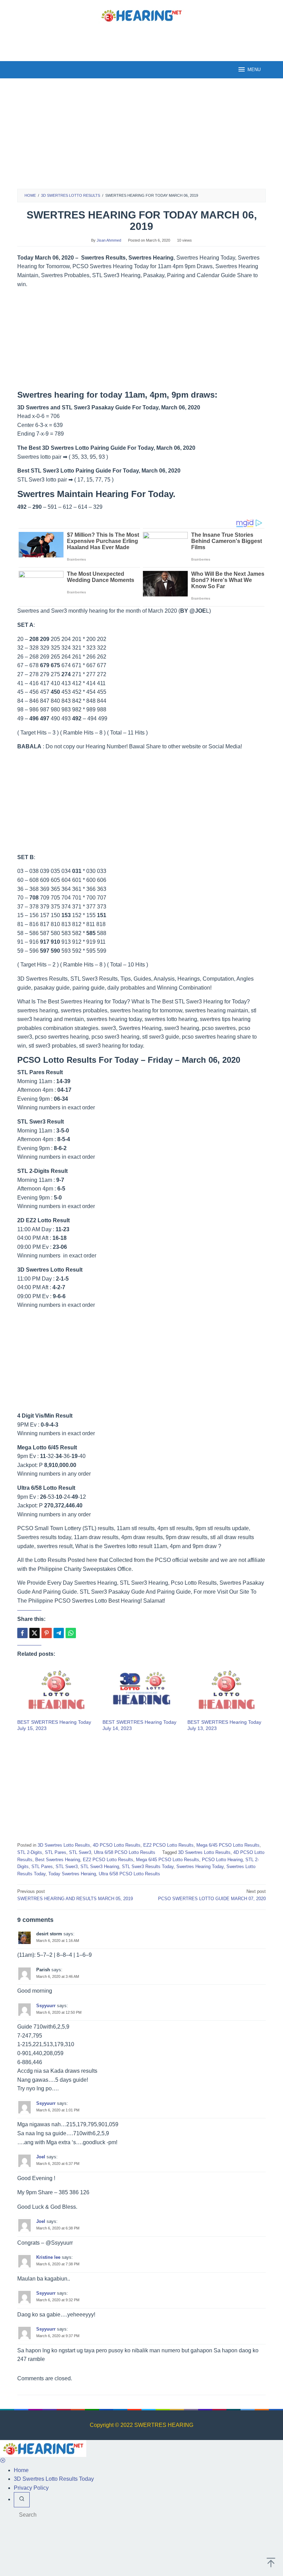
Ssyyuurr (46, 2006)
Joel (41, 2157)
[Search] (22, 2500)
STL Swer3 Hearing (100, 1867)
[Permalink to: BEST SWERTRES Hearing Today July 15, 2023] (56, 1691)
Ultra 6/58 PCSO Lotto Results (125, 1852)
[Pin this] (47, 1633)
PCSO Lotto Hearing (222, 1860)
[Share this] (22, 1633)
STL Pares (56, 1852)
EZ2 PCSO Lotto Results (168, 1845)
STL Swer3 (80, 1852)
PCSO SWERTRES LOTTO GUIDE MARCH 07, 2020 (212, 1895)
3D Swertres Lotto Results (64, 1845)
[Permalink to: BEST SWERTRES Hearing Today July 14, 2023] (142, 1691)
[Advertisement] (141, 41)
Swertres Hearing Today (200, 1867)
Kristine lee (48, 2257)
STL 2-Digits (30, 1852)
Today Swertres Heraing (72, 1874)
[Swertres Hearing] (141, 15)
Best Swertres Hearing (58, 1860)
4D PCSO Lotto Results (117, 1845)
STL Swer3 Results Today (148, 1867)
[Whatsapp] (71, 1633)
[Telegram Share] (59, 1633)
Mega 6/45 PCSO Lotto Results (228, 1845)
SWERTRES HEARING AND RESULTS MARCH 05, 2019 (75, 1895)
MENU (254, 70)
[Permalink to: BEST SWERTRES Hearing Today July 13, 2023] (227, 1691)
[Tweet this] (35, 1633)
